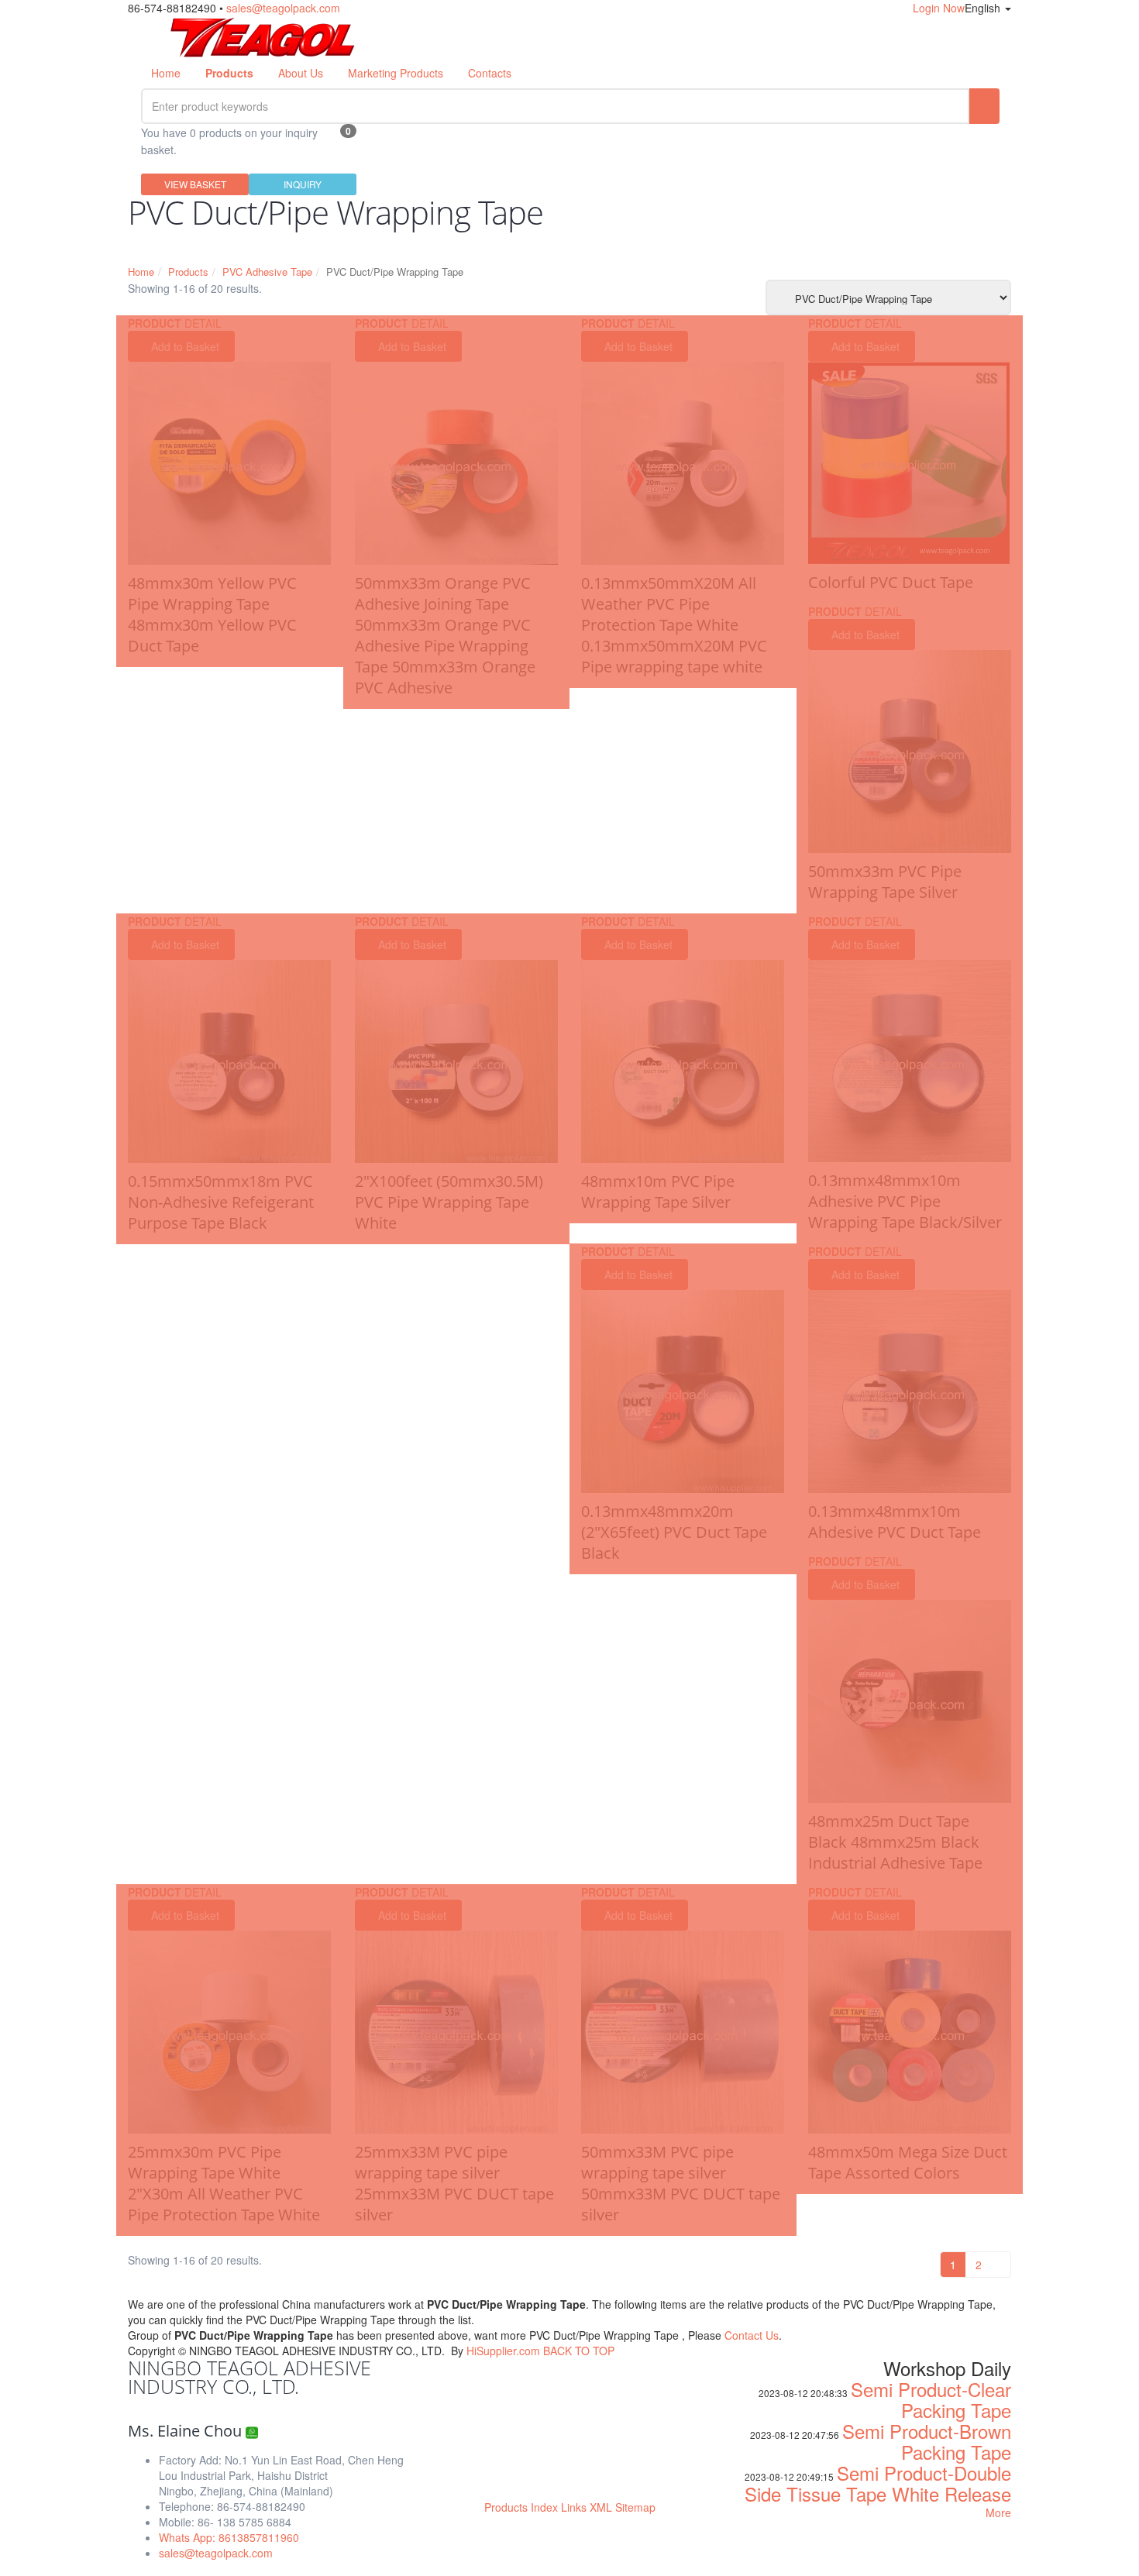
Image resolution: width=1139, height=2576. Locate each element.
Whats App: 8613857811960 (229, 2537)
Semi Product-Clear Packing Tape (931, 2399)
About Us (301, 73)
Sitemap (635, 2507)
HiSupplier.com (503, 2351)
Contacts (490, 73)
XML (601, 2507)
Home (166, 73)
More (998, 2512)
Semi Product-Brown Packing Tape (927, 2441)
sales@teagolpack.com (283, 8)
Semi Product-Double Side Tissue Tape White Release (878, 2483)
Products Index (521, 2507)
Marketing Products (396, 73)
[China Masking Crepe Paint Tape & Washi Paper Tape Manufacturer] (263, 35)
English (984, 8)
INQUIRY (303, 184)
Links (574, 2507)
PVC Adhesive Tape (267, 272)
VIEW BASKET (195, 184)
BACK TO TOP (579, 2351)
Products (188, 272)
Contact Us (752, 2335)
